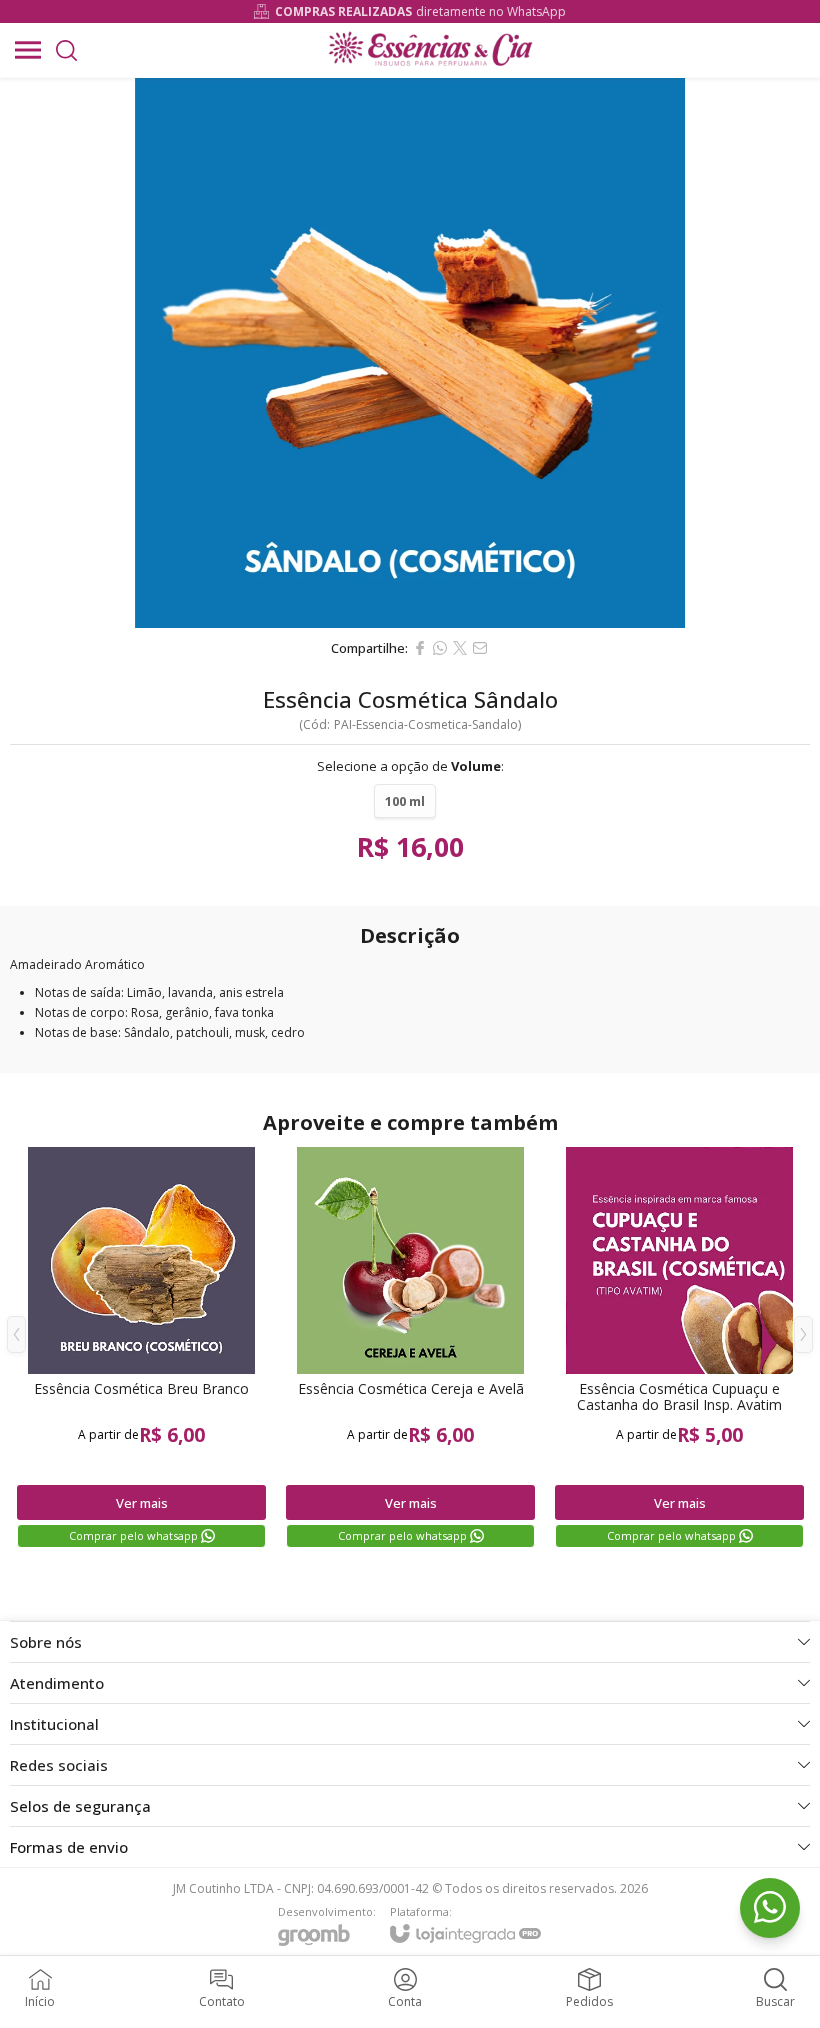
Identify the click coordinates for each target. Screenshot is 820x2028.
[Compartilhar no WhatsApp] (440, 648)
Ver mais (142, 1503)
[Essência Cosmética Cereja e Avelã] (410, 1349)
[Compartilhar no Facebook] (420, 648)
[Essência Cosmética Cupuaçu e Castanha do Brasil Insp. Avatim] (679, 1349)
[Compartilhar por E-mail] (480, 648)
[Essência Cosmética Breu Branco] (141, 1349)
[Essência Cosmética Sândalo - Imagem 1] (410, 353)
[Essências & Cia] (429, 50)
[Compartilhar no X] (460, 648)
